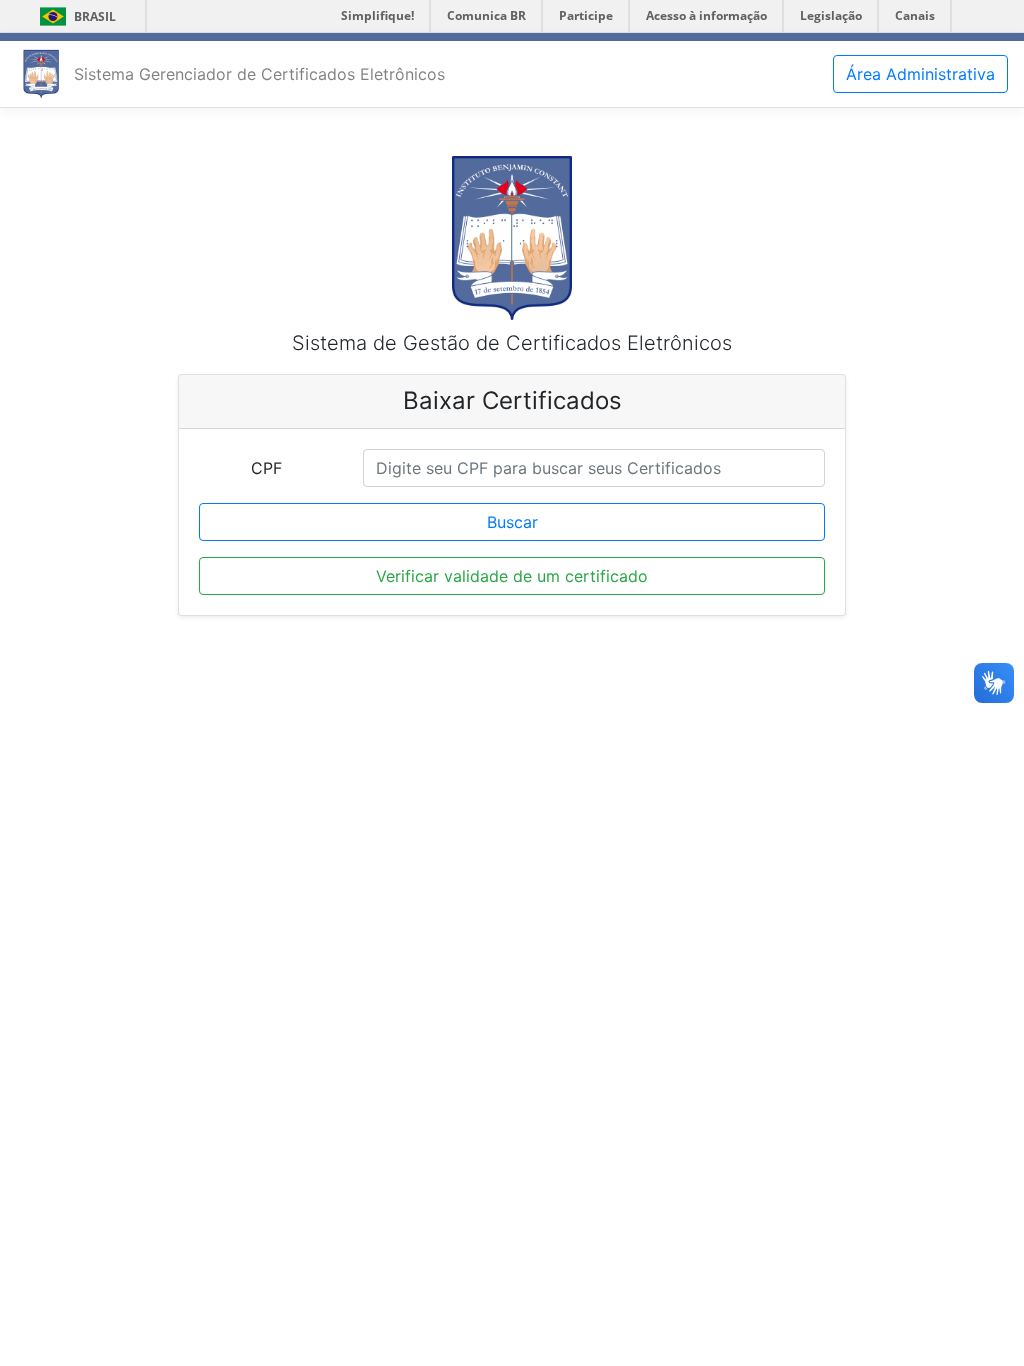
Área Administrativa (920, 74)
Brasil (74, 16)
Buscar (512, 522)
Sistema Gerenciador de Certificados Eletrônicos (259, 74)
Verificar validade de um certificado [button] (512, 576)
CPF (266, 468)
